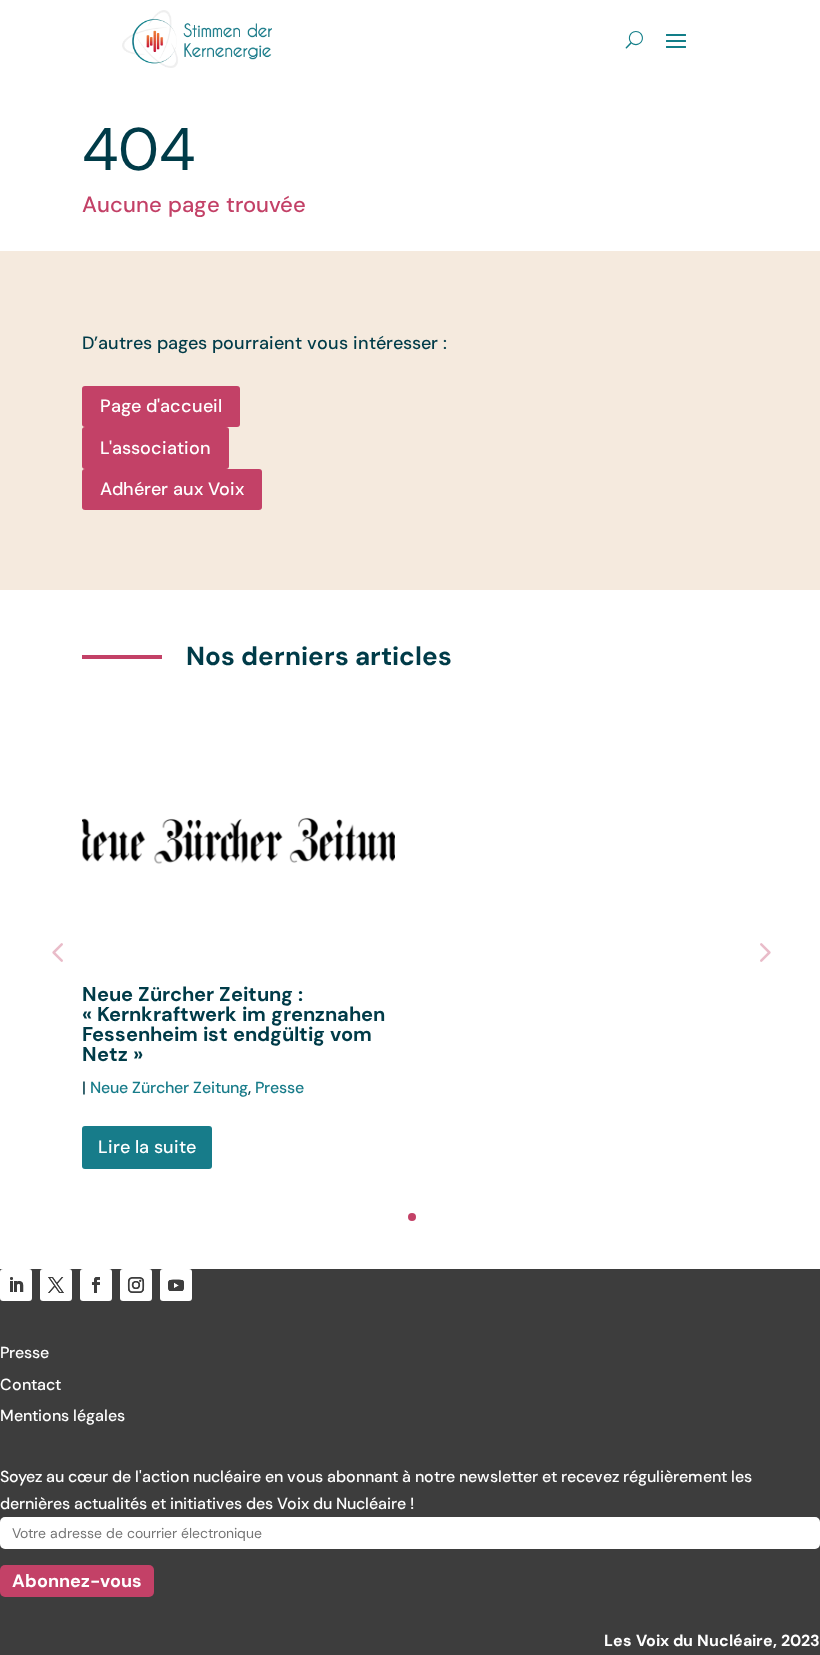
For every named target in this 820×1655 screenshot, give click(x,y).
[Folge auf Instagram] (136, 1285)
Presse (279, 1087)
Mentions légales (62, 1415)
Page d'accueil (161, 406)
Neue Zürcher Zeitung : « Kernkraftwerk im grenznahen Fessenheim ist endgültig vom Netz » (233, 1024)
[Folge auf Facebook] (96, 1285)
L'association (155, 448)
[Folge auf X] (56, 1285)
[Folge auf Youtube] (176, 1285)
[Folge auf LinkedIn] (16, 1285)
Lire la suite (147, 1147)
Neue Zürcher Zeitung (169, 1087)
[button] (763, 952)
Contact (30, 1384)
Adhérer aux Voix (172, 489)
